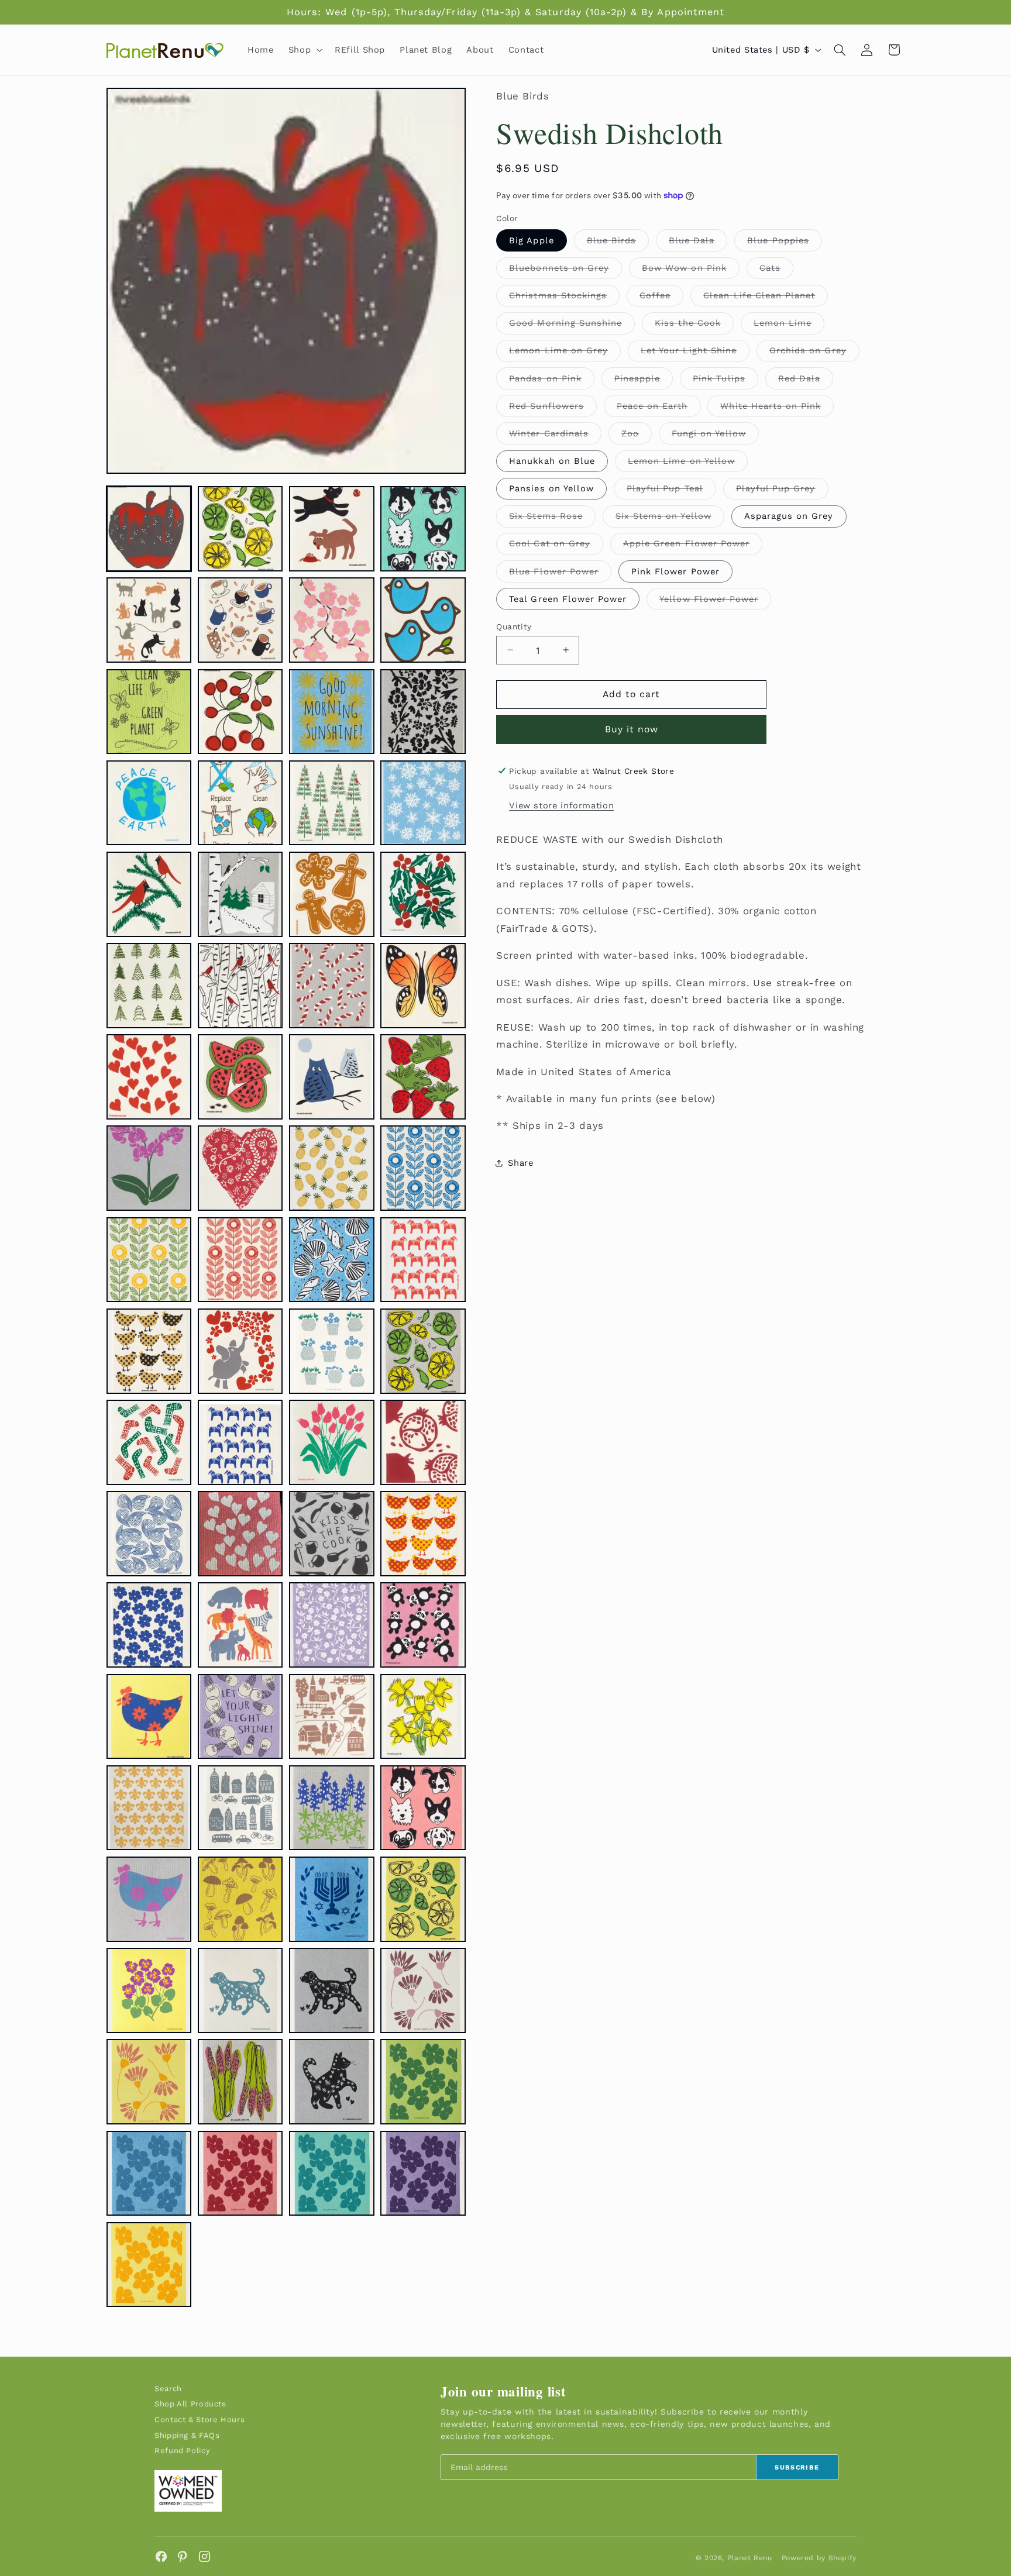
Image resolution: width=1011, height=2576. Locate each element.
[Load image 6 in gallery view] (240, 620)
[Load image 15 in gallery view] (332, 803)
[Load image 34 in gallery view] (240, 1260)
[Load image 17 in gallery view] (149, 894)
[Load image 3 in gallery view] (332, 529)
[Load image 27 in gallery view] (332, 1077)
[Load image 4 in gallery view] (423, 529)
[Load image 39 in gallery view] (332, 1351)
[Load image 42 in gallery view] (240, 1442)
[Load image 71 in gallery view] (332, 2082)
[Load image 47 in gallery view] (332, 1534)
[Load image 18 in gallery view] (240, 894)
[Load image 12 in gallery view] (423, 712)
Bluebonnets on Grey (565, 270)
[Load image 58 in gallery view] (240, 1808)
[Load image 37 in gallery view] (149, 1351)
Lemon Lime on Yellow (688, 463)
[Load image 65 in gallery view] (149, 1990)
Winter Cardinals (555, 435)
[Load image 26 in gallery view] (240, 1077)
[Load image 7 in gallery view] (332, 620)
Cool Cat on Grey (556, 546)
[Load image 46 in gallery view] (240, 1534)
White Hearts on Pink (777, 408)
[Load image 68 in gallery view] (423, 1990)
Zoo (637, 435)
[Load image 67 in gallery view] (332, 1990)
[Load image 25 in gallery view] (149, 1077)
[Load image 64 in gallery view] (423, 1899)
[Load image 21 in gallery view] (149, 986)
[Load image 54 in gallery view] (240, 1717)
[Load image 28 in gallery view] (423, 1077)
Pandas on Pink (552, 380)
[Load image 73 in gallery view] (149, 2174)
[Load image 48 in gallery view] (423, 1534)
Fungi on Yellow (715, 435)
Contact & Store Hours (200, 2420)
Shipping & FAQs (187, 2435)
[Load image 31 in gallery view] (332, 1168)
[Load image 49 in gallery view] (149, 1625)
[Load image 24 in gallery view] (423, 986)
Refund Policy (182, 2451)
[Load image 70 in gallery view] (240, 2082)
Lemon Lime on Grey (565, 353)
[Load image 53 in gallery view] (149, 1717)
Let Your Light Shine (695, 353)
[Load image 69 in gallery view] (149, 2082)
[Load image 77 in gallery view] (149, 2265)
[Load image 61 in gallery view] (149, 1899)
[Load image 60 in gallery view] (423, 1808)
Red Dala (806, 380)
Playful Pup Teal (671, 490)
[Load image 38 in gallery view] (240, 1351)
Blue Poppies (785, 242)
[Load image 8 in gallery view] (423, 620)
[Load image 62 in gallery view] (240, 1899)
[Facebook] (161, 2556)
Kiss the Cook (694, 326)
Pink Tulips (725, 380)
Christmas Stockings (564, 297)
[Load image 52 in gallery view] (423, 1625)
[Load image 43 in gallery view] (332, 1442)
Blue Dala (698, 242)
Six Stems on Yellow (670, 518)
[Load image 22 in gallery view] (240, 986)
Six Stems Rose (552, 518)
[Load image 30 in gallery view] (240, 1168)
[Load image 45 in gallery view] (149, 1534)
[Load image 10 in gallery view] (240, 712)
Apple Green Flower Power (693, 546)
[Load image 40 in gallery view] (423, 1351)
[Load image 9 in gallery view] (149, 712)
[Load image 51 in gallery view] (332, 1625)
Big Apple (531, 240)
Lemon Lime (789, 326)
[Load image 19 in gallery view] (332, 894)
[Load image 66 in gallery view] (240, 1990)
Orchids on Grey (814, 353)
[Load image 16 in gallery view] (423, 803)
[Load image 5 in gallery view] (149, 620)
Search (168, 2389)
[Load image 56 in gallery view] (423, 1717)
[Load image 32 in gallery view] (423, 1168)
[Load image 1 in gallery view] (149, 529)
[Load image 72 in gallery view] (423, 2082)
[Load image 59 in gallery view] (332, 1808)
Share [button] (520, 1163)
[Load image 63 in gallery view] (332, 1899)
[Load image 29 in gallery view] (149, 1168)
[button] (304, 50)
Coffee (661, 297)
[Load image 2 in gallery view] (240, 529)
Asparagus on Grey (789, 515)
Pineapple (644, 380)
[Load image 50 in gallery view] (240, 1625)
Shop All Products (190, 2404)
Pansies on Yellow (551, 488)
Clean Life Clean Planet (766, 297)
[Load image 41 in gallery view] (149, 1442)
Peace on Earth (659, 408)
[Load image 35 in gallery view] (332, 1260)
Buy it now (632, 729)
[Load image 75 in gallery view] (332, 2174)
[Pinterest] (183, 2556)
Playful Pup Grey (782, 490)
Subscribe (797, 2467)
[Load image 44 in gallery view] (423, 1442)
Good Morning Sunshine (572, 326)
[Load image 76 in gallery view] (423, 2174)
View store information (561, 805)
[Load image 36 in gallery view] (423, 1260)
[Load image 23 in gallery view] (332, 986)
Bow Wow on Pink (691, 270)
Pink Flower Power (675, 571)
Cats (776, 270)
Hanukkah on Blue (552, 460)
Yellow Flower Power (715, 601)
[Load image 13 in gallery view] (149, 803)
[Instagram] (204, 2556)
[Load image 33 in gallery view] (149, 1260)
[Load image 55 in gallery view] (332, 1717)
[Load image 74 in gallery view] (240, 2174)
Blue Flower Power (560, 574)
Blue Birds (618, 242)
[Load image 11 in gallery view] (332, 712)
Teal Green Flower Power (568, 598)
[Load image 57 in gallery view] (149, 1808)
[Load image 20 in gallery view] (423, 894)
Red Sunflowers (553, 408)
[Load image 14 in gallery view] (240, 803)
